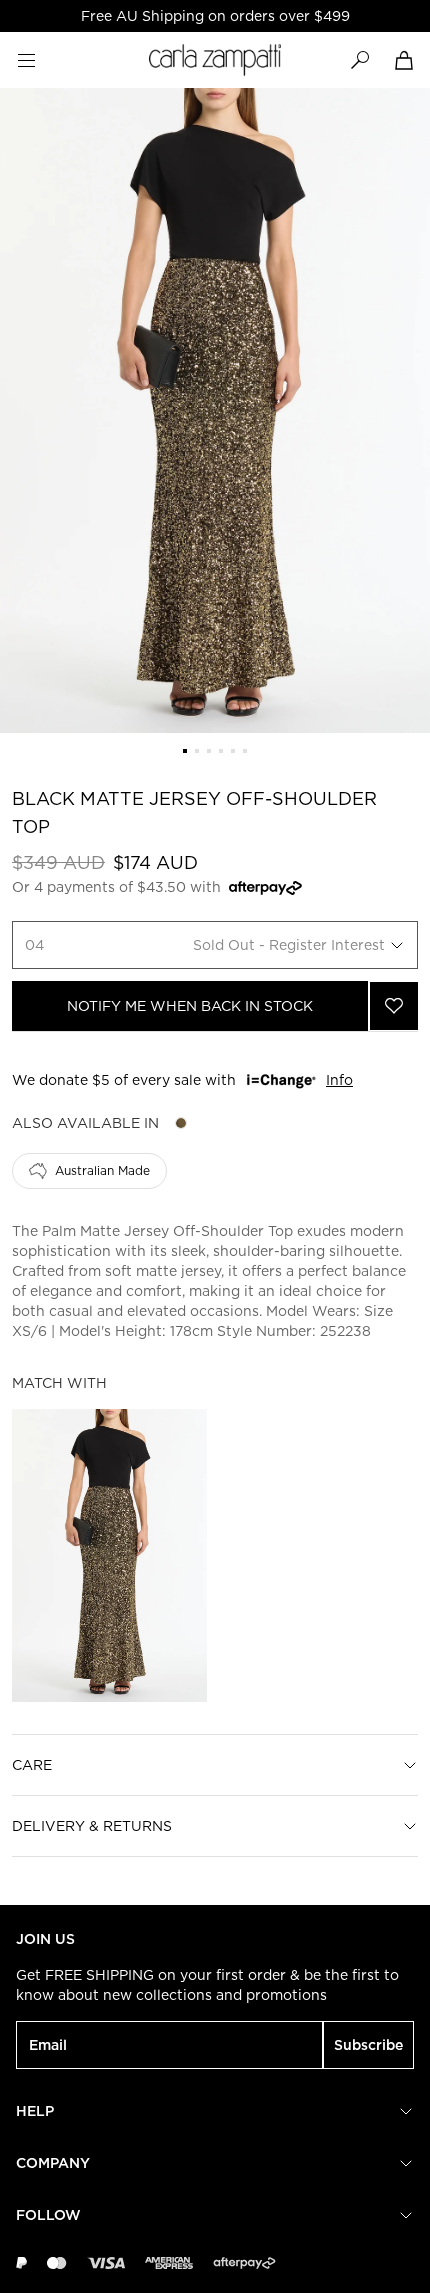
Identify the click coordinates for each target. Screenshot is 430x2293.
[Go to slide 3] (209, 751)
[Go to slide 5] (233, 751)
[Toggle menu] (26, 60)
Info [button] (339, 1080)
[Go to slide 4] (221, 751)
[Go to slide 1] (185, 751)
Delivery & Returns (92, 1826)
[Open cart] (404, 60)
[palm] (181, 1123)
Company (53, 2163)
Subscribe (368, 2045)
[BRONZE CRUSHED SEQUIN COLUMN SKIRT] (109, 1555)
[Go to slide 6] (245, 751)
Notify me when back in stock (190, 1006)
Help (35, 2111)
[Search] (360, 60)
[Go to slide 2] (197, 751)
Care (32, 1765)
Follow (48, 2215)
